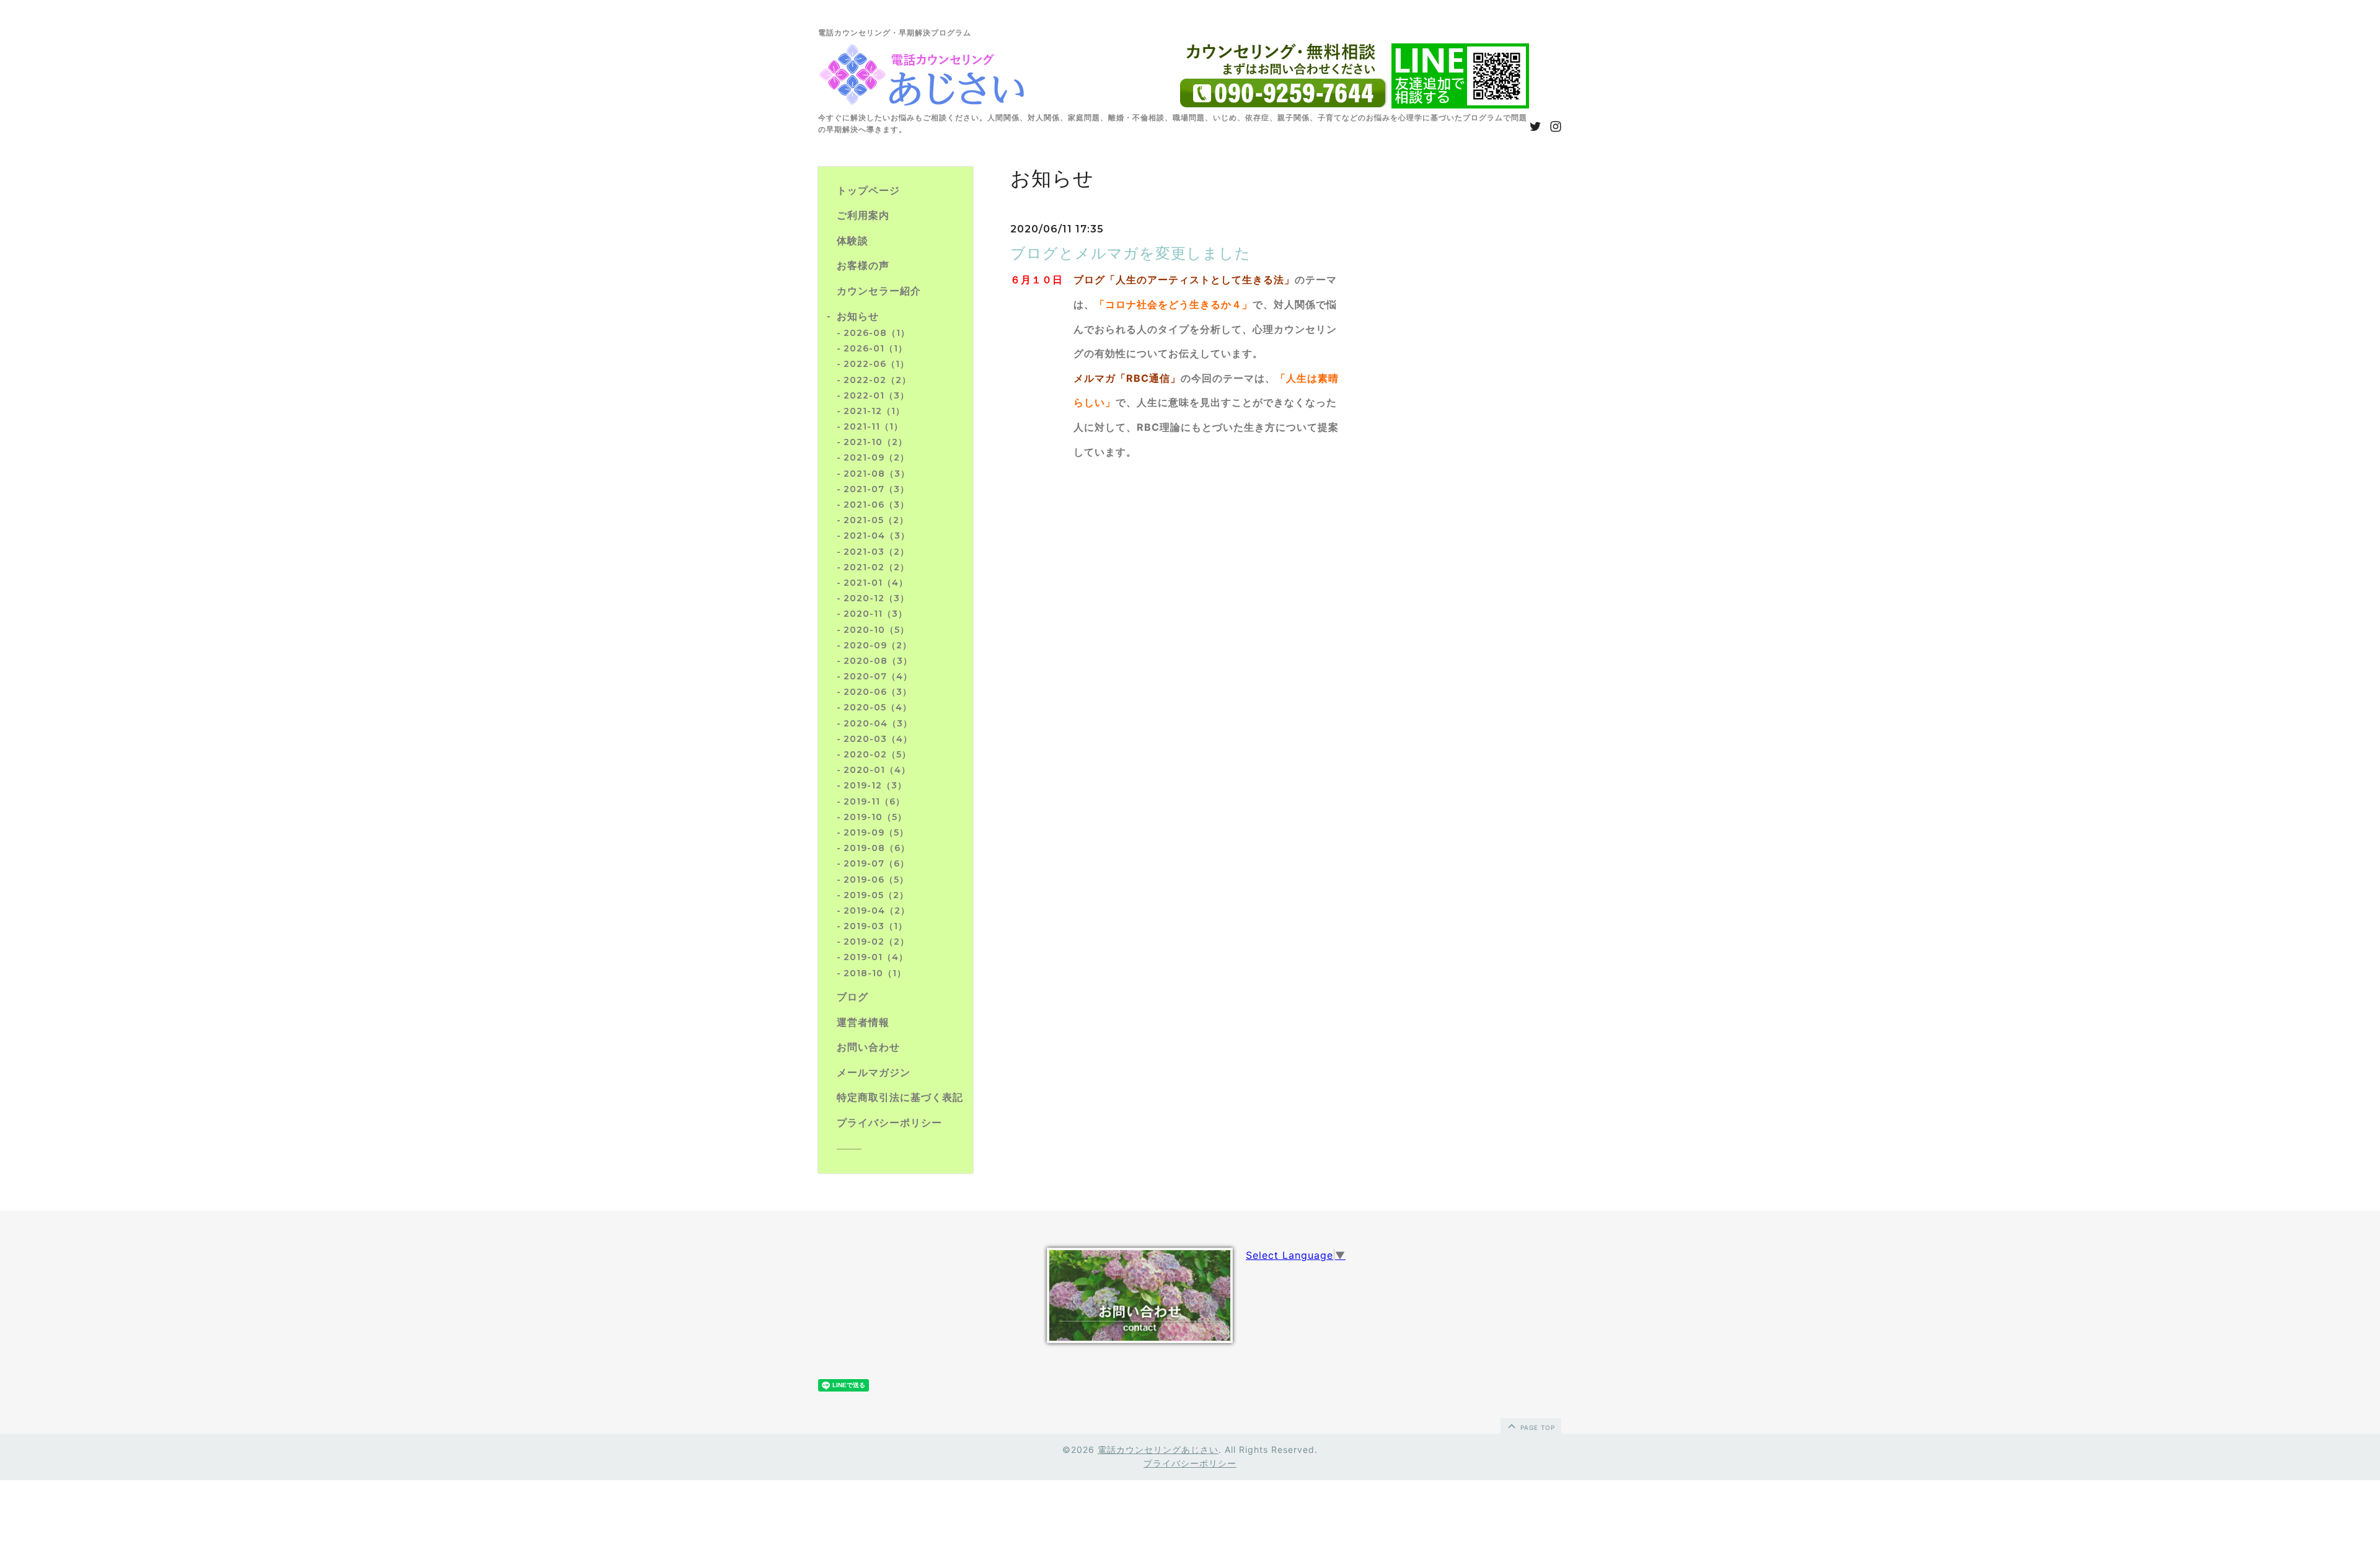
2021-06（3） (876, 505)
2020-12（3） (876, 598)
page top (1536, 1427)
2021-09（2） (876, 457)
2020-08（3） (878, 661)
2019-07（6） (876, 863)
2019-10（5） (875, 817)
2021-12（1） (874, 411)
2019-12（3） (875, 785)
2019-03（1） (875, 926)
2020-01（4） (877, 770)
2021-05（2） (876, 520)
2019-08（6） (877, 848)
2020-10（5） (876, 630)
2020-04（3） (878, 723)
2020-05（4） (878, 707)
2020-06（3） (878, 692)
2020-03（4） (878, 739)
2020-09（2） (878, 645)
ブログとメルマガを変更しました (1130, 254)
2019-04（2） (877, 911)
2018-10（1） (875, 973)
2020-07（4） (878, 676)
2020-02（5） (877, 754)
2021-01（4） (876, 583)
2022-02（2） (877, 380)
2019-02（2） (876, 942)
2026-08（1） (877, 333)
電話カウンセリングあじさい (1158, 1449)
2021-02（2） (876, 567)
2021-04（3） (877, 536)
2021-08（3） (877, 474)
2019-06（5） (876, 880)
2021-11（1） (873, 426)
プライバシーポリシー (1190, 1463)
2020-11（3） (875, 614)
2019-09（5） (876, 832)
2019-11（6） (874, 801)
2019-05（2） (876, 895)
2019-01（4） (876, 957)
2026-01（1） (875, 348)
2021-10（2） (875, 442)
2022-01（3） (876, 395)
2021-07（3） (876, 489)
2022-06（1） (876, 364)
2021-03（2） (876, 552)
